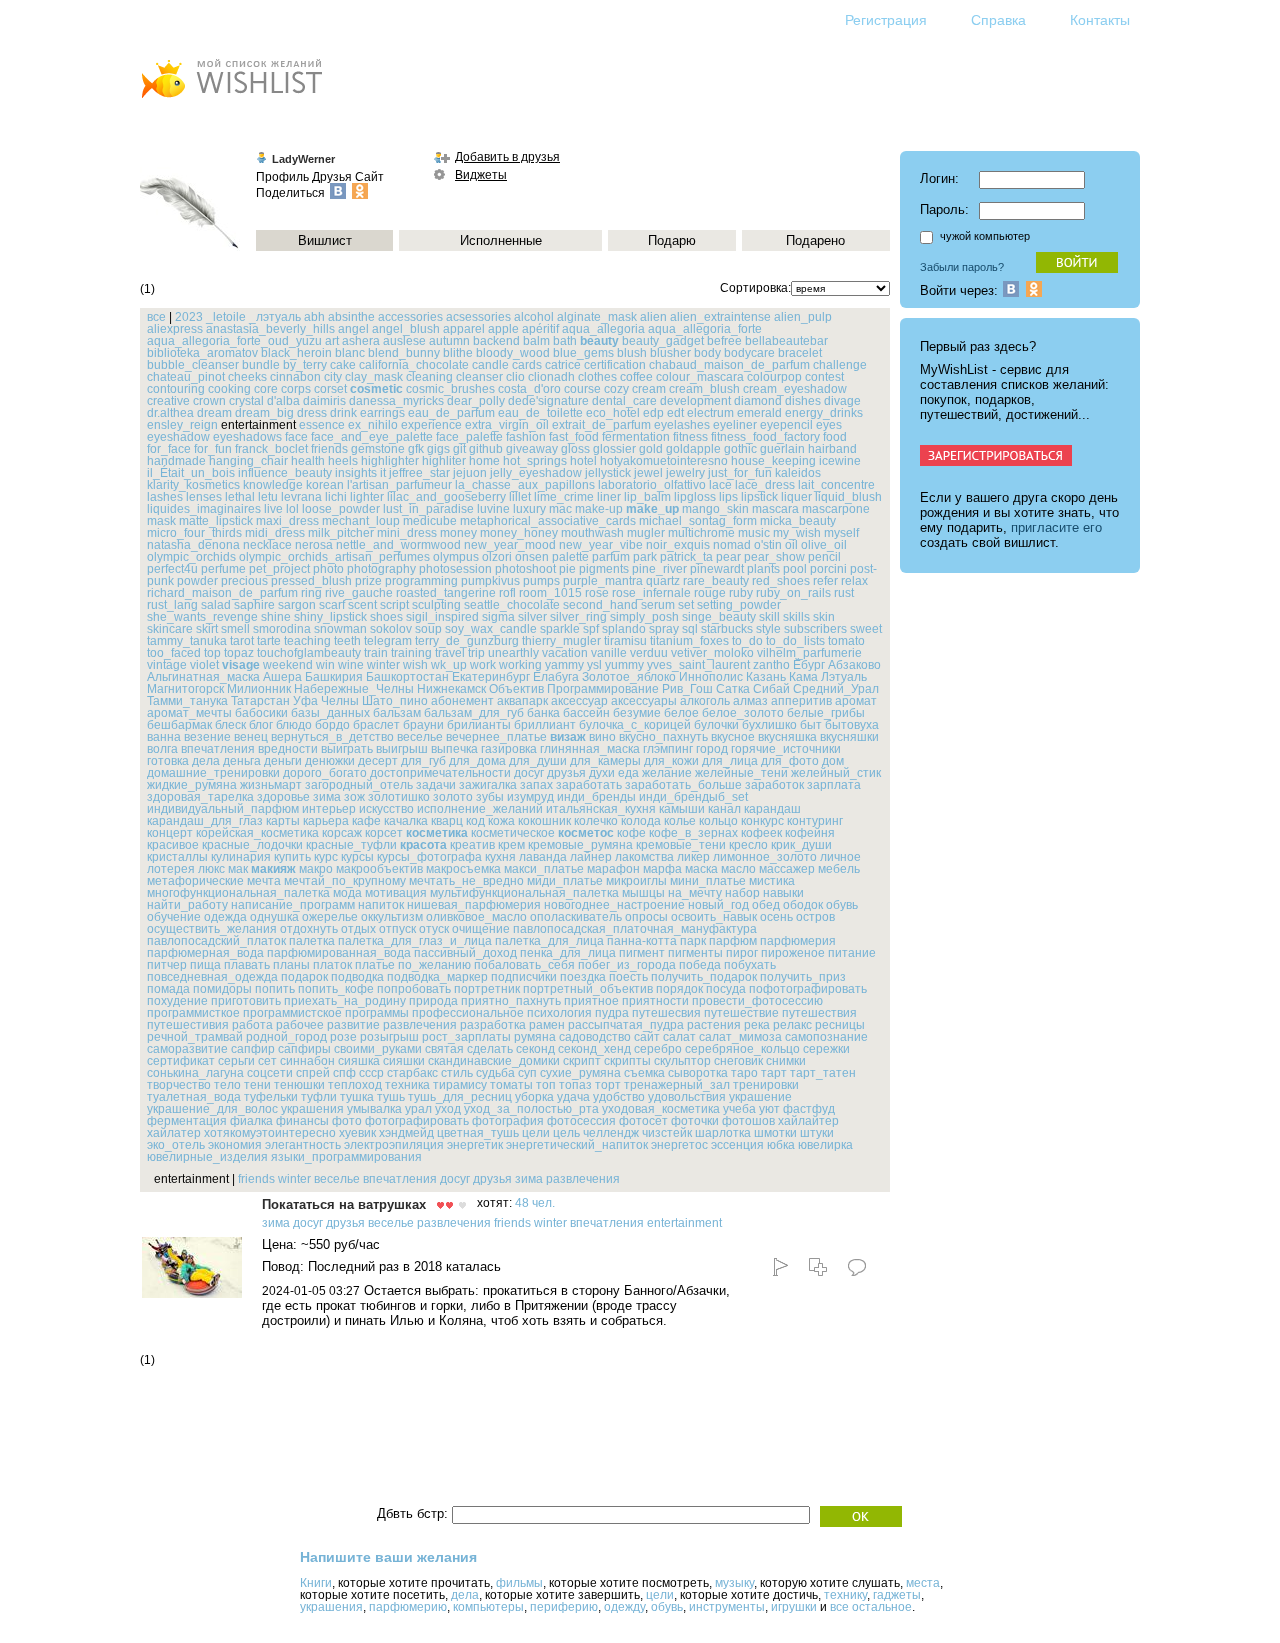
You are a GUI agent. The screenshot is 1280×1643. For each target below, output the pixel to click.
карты (283, 821)
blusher (670, 353)
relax (854, 581)
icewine (840, 461)
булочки (716, 725)
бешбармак (179, 725)
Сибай (771, 689)
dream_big (264, 413)
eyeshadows (247, 437)
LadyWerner (303, 159)
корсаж (342, 833)
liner (609, 497)
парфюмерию (408, 1607)
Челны (340, 701)
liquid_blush (848, 497)
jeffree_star (419, 473)
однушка (274, 917)
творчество (179, 1085)
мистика (772, 881)
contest (824, 377)
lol (292, 509)
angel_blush (406, 329)
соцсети (270, 1073)
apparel (464, 329)
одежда (225, 917)
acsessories (478, 317)
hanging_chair (248, 461)
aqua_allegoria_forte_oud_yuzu (234, 341)
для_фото (790, 761)
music (754, 533)
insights (356, 473)
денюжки (330, 761)
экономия (235, 1145)
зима (327, 797)
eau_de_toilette (540, 413)
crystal (246, 401)
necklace (267, 545)
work (483, 665)
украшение (760, 1097)
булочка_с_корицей (635, 725)
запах (536, 785)
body (707, 353)
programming (421, 581)
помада (168, 989)
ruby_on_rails (793, 593)
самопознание (826, 1037)
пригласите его (1056, 527)
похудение (177, 1001)
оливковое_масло (476, 917)
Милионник (259, 689)
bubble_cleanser (193, 365)
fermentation (636, 437)
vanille (609, 653)
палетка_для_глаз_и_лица (415, 941)
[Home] (231, 100)
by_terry (305, 365)
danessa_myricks (396, 401)
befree (724, 341)
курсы (357, 857)
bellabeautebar (786, 341)
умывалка (374, 1109)
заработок (774, 785)
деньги (283, 761)
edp (653, 413)
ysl (594, 665)
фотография (508, 1121)
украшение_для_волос (212, 1109)
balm (536, 341)
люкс (211, 869)
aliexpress (175, 329)
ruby (741, 593)
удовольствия (687, 1097)
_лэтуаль (275, 317)
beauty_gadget (663, 341)
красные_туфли (351, 845)
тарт (774, 1073)
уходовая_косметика (661, 1109)
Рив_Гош (687, 689)
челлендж (611, 1133)
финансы (302, 1121)
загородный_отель (359, 785)
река (757, 1025)
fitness (690, 437)
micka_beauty (798, 521)
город (712, 749)
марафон (613, 869)
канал (724, 809)
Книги (316, 1583)
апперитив (801, 701)
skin (824, 617)
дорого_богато (325, 773)
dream (214, 413)
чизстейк (667, 1133)
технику (845, 1595)
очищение (481, 929)
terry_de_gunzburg (467, 641)
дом (833, 761)
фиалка (251, 1121)
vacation (565, 653)
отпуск (397, 929)
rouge (710, 593)
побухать (750, 965)
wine (351, 665)
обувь (842, 905)
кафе (366, 821)
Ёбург (809, 665)
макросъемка (463, 869)
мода (347, 893)
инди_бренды (596, 797)
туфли (319, 1097)
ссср (371, 1073)
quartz (663, 581)
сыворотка (698, 1073)
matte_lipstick (216, 521)
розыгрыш (389, 1037)
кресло (748, 845)
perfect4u (172, 569)
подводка (357, 977)
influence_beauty (285, 473)
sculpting (436, 605)
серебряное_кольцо (742, 1049)
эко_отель (176, 1145)
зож (354, 797)
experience (431, 425)
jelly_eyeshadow (536, 473)
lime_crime (564, 497)
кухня (500, 857)
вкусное (733, 737)
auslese (404, 341)
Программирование (603, 689)
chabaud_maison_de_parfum (729, 365)
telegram (388, 641)
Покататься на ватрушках (344, 1204)
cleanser (479, 377)
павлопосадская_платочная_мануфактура (635, 929)
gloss (575, 449)
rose (597, 593)
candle (490, 365)
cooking (229, 389)
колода (641, 821)
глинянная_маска (590, 749)
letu (268, 497)
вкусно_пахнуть (663, 737)
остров (815, 917)
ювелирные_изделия (207, 1157)
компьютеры (488, 1607)
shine (276, 617)
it (383, 473)
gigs (438, 449)
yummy (624, 665)
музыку (734, 1583)
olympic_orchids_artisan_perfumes (334, 557)
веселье (420, 737)
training (411, 653)
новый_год (718, 905)
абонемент (462, 701)
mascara (775, 509)
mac (560, 509)
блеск (230, 725)
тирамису (460, 1085)
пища (205, 965)
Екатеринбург (491, 677)
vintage (167, 665)
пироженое (793, 953)
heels (343, 461)
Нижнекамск (451, 689)
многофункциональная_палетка (238, 893)
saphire (254, 605)
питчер (167, 965)
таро (744, 1073)
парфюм (733, 941)
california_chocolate (414, 365)
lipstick (759, 497)
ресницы (840, 1025)
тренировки (766, 1085)
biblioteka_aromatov (202, 353)
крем (511, 845)
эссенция (737, 1145)
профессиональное (468, 1013)
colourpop (774, 377)
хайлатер (174, 1133)
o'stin (768, 545)
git (459, 449)
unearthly (513, 653)
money (458, 533)
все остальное (871, 1607)
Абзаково (854, 665)
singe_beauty (719, 617)
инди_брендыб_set (693, 797)
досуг (529, 773)
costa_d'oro (529, 389)
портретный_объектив (588, 989)
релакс (792, 1025)
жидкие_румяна (192, 785)
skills (796, 617)
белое (681, 713)
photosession (455, 569)
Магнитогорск (185, 689)
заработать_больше (683, 785)
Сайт (369, 177)
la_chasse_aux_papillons (525, 485)
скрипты (627, 1061)
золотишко (399, 797)
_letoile (226, 317)
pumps (541, 581)
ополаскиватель (576, 917)
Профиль (282, 177)
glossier (614, 449)
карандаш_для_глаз (205, 821)
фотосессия (581, 1121)
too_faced (174, 653)
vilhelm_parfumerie (809, 653)
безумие (637, 713)
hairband (832, 449)
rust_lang (172, 605)
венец (251, 737)
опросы (646, 917)
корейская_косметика (257, 833)
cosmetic (376, 389)
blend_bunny (404, 353)
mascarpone (836, 509)
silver (532, 617)
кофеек (761, 833)
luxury (529, 509)
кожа (501, 821)
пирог (742, 953)
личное (840, 857)
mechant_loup (361, 521)
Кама (803, 677)
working (520, 665)
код (475, 821)
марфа (662, 869)
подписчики (524, 977)
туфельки (271, 1097)
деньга (242, 761)
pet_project (279, 569)
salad (216, 605)
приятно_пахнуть (511, 1001)
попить (275, 989)
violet (204, 665)
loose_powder (341, 509)
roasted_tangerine (446, 593)
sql (690, 629)
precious (244, 581)
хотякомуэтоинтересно (270, 1133)
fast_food (574, 437)
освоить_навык (714, 917)
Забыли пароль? (962, 267)
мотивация (396, 893)
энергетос (679, 1145)
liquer (796, 497)
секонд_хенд (594, 1049)
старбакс (412, 1073)
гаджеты (897, 1595)
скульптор (682, 1061)
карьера (326, 821)
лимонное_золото (765, 857)
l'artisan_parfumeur (399, 485)
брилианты (479, 725)
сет (267, 1061)
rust (844, 593)
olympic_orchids (191, 557)
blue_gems (583, 353)
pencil (824, 557)
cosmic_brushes (450, 389)
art (332, 341)
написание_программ (293, 905)
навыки (783, 893)
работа (252, 1025)
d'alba (283, 401)
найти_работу (187, 905)
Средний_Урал (836, 689)
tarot (242, 641)
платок (332, 965)
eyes (829, 425)
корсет (384, 833)
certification (615, 365)
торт (608, 1085)
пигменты (695, 953)
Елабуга (556, 677)
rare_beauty (716, 581)
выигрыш (402, 749)
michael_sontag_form (698, 521)
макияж (273, 869)
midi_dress (275, 533)
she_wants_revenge (202, 617)
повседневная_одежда (212, 977)
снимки (786, 1061)
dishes (803, 401)
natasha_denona (193, 545)
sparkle (560, 629)
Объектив (516, 689)
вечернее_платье (496, 737)
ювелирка (825, 1145)
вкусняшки (849, 737)
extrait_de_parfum (601, 425)
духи (602, 773)
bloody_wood (513, 353)
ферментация (187, 1121)
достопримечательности (440, 773)
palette (570, 557)
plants (763, 569)
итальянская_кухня (601, 809)
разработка (493, 1025)
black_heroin (296, 353)
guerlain (782, 449)
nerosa (314, 545)
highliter (444, 461)
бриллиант (545, 725)
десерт (378, 761)
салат (679, 1037)
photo (328, 569)
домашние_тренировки (213, 773)
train (376, 653)
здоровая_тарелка (200, 797)
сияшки (404, 1061)
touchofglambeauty (309, 653)
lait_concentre (836, 485)
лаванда (543, 857)
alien (653, 317)
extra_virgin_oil (507, 425)
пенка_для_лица (568, 953)
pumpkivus (490, 581)
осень (776, 917)
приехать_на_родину (345, 1001)
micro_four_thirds (194, 533)
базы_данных (330, 713)
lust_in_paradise (428, 509)
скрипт (582, 1061)
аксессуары (644, 701)
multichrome (701, 533)
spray (664, 629)
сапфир (253, 1049)
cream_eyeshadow (795, 389)
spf (591, 629)
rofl (507, 593)
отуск (434, 929)
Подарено (815, 240)
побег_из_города (627, 965)
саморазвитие (187, 1049)
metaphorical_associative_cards (548, 521)
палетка (312, 941)
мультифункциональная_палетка (524, 893)
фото (347, 1121)
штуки (817, 1133)
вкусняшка (787, 737)
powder (197, 581)
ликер (693, 857)
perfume (223, 569)
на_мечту (695, 893)
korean (325, 485)
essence (322, 425)
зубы (490, 797)
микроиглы (636, 881)
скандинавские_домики (494, 1061)
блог (261, 725)
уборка (534, 1097)
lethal (240, 497)
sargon (297, 605)
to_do (747, 641)
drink (343, 413)
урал (418, 1109)
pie (567, 569)
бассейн (586, 713)
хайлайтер (808, 1121)
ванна (164, 737)
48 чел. (535, 1203)
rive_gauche (359, 593)
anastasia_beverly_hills (270, 329)
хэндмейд (406, 1133)
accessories (410, 317)
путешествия (819, 1013)
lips (728, 497)
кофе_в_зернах (693, 833)
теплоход (355, 1085)
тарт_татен (823, 1073)
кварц (447, 821)
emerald (759, 413)
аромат (856, 701)
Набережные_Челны (354, 689)
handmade (176, 461)
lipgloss (695, 497)
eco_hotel (613, 413)
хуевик (357, 1133)
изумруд (530, 797)
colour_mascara (700, 377)
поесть (628, 977)
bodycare (749, 353)
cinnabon (295, 377)
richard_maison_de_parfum (222, 593)
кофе (631, 833)
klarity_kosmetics (193, 485)
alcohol (534, 317)
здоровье (283, 797)
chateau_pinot (186, 377)
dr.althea (170, 413)
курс (326, 857)
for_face (169, 449)
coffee (636, 377)
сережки (826, 1049)
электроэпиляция (394, 1145)
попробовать (414, 989)
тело (227, 1085)
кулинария (241, 857)
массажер (787, 869)
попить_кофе (336, 989)
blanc (350, 353)
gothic (740, 449)
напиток (381, 905)
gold (651, 449)
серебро (658, 1049)
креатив (472, 845)
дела (206, 761)
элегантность (303, 1145)
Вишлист (325, 240)
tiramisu (625, 641)
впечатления (218, 749)
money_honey (519, 533)
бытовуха (852, 725)
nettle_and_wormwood (398, 545)
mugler (646, 533)
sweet (866, 629)
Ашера (282, 677)
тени (257, 1085)
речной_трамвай (195, 1037)
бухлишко (769, 725)
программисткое (193, 1013)
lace (720, 485)
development (695, 401)
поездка (583, 977)
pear (728, 557)
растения (714, 1025)
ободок (803, 905)
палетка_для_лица (549, 941)
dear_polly (476, 401)
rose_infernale (651, 593)
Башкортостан (407, 677)
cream (649, 389)
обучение (174, 917)
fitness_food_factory (765, 437)
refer (825, 581)
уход (448, 1109)
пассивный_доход (465, 953)
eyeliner (735, 425)
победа (700, 965)
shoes (386, 617)
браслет (376, 725)
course (582, 389)
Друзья (332, 177)
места (923, 1583)
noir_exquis (678, 545)
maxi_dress (287, 521)
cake (343, 365)
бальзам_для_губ (474, 713)
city (333, 377)
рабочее (300, 1025)
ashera (361, 341)
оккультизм (392, 917)
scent (362, 605)
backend (496, 341)
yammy (564, 665)
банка (543, 713)
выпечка (454, 749)
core (266, 389)
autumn (449, 341)
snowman (340, 629)
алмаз (750, 701)
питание (852, 953)
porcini (828, 569)
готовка (168, 761)
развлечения (420, 1025)
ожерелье (330, 917)
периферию (564, 1607)
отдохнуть (309, 929)
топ (546, 1085)
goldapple (693, 449)
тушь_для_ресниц (460, 1097)
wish (415, 665)
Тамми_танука (187, 701)
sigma (498, 617)
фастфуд (809, 1109)
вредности (288, 749)
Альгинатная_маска (203, 677)
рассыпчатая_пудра (626, 1025)
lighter (367, 497)
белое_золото (743, 713)
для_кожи (671, 761)
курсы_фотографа (429, 857)
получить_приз (803, 977)
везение (207, 737)
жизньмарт (271, 785)
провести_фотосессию (757, 1001)
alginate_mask (597, 317)
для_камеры (605, 761)
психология (559, 1013)
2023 (189, 317)
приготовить (246, 1001)
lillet (520, 497)
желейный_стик (836, 773)
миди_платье (565, 881)
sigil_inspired (442, 617)
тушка (357, 1097)
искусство (386, 809)
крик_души (801, 845)
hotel (583, 461)
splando (624, 629)
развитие (353, 1025)
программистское (292, 1013)
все (156, 317)
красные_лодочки (252, 845)
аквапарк (522, 701)
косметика (437, 833)
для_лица (730, 761)
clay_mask (374, 377)
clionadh (551, 377)
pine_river (659, 569)
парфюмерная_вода (205, 953)
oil (791, 545)
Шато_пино (395, 701)
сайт (647, 1037)
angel (353, 329)
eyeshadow (178, 437)
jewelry (685, 473)
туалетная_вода (194, 1097)
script (394, 605)
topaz (239, 653)
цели (536, 1133)
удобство (619, 1097)
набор (742, 893)
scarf (332, 605)
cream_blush (704, 389)
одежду (624, 1607)
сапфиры (304, 1049)
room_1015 (550, 593)
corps (296, 389)
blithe (458, 353)
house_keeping (773, 461)
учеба (739, 1109)
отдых (358, 929)
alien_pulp (803, 317)
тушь (391, 1097)
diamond (758, 401)
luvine (493, 509)
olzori (497, 557)
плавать (247, 965)
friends (329, 449)
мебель (839, 869)
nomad (732, 545)
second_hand (600, 605)
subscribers (815, 629)
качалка (406, 821)
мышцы (643, 893)
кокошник (544, 821)
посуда (726, 989)
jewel (648, 473)
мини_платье (708, 881)
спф (344, 1073)
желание (667, 773)
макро (316, 869)
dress (312, 413)
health (308, 461)
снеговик (738, 1061)
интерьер (329, 809)
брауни (423, 725)
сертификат (181, 1061)
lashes (165, 497)
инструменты (727, 1607)
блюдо (294, 725)
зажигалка (488, 785)
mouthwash (592, 533)
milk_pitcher (341, 533)
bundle (261, 365)
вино (602, 737)
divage (842, 401)
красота (423, 845)
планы (291, 965)
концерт (170, 833)
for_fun (213, 449)
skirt (207, 629)
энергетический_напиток (577, 1145)
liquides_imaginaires (204, 509)
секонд (535, 1049)
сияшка (359, 1061)
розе (343, 1037)
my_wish (797, 533)
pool (795, 569)
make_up (652, 509)
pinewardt (717, 569)
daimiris (324, 401)
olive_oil (824, 545)
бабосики (261, 713)
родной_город (286, 1037)
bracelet (800, 353)
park (645, 557)
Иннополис (711, 677)
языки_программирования (346, 1157)
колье (680, 821)
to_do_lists (795, 641)
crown (209, 401)
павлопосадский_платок (216, 941)
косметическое (513, 833)
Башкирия (334, 677)
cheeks (247, 377)
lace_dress (765, 485)
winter (383, 665)
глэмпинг (668, 749)
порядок (679, 989)
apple (503, 329)
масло (738, 869)
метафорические (195, 881)
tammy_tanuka (187, 641)
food (835, 437)
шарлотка (723, 1133)
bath (565, 341)
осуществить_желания (212, 929)
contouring (176, 389)
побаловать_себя (524, 965)
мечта (264, 881)
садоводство (595, 1037)
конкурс (762, 821)
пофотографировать (808, 989)
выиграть (347, 749)
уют (769, 1109)
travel (450, 653)
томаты (511, 1085)
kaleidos (798, 473)
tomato (846, 641)
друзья (566, 773)
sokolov (391, 629)
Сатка (733, 689)
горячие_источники (786, 749)
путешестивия (188, 1025)
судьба (495, 1073)
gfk (416, 449)
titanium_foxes (689, 641)
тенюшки (299, 1085)
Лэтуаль (844, 677)
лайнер (591, 857)
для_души (538, 761)
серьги (236, 1061)
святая (444, 1049)
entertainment (684, 1223)
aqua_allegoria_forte (705, 329)
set (686, 605)
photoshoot (525, 569)
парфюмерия (798, 941)
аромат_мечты (189, 713)
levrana (301, 497)
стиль (457, 1073)
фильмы (519, 1583)
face (296, 437)
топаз (575, 1085)
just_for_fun (740, 473)
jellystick (608, 473)
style (768, 629)
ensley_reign (182, 425)
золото (453, 797)
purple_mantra (603, 581)
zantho (771, 665)
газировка (509, 749)
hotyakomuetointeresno (664, 461)
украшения (312, 1109)
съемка (644, 1073)
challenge (840, 365)
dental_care (624, 401)
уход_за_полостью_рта (531, 1109)
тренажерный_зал (677, 1085)
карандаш (772, 809)
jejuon (470, 473)
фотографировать (417, 1121)
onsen (532, 557)
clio (515, 377)
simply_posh (644, 617)
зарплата (834, 785)
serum (658, 605)
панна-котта (642, 941)
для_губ (423, 761)
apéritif (540, 329)
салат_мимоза (740, 1037)
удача (573, 1097)
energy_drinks (824, 413)
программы (377, 1013)
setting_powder (739, 605)
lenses (204, 497)
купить (292, 857)
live (273, 509)
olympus (456, 557)
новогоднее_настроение (614, 905)
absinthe (351, 317)
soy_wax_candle (491, 629)
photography (381, 569)
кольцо (718, 821)
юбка (781, 1145)
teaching (307, 641)
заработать (589, 785)
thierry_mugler (561, 641)
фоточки (695, 1121)
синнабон (307, 1061)
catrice (563, 365)
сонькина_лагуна (195, 1073)
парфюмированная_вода (339, 953)
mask (161, 521)
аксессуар (579, 701)
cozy (616, 389)
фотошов (748, 1121)
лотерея (171, 869)
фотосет (643, 1121)
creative (168, 401)
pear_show (774, 557)
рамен (547, 1025)
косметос (586, 833)
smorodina (282, 629)
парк (693, 941)
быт (811, 725)
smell (235, 629)
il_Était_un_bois (191, 473)
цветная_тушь (478, 1133)
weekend (288, 665)
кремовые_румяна (580, 845)
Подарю (672, 240)
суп (527, 1073)
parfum (611, 557)
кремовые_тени (681, 845)
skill (769, 617)
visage (241, 665)
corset (330, 389)
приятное (591, 1001)
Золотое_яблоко (629, 677)
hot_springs (535, 461)
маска (701, 869)
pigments (604, 569)
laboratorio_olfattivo (652, 485)
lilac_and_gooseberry (446, 497)
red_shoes (781, 581)
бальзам (397, 713)
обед (766, 905)
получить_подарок (704, 977)
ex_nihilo (373, 425)
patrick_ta (686, 557)
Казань (766, 677)
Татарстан (260, 701)
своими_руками (378, 1049)
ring (311, 593)
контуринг (815, 821)
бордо (332, 725)
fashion (526, 437)
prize (368, 581)
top (212, 653)
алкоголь (705, 701)
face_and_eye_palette (372, 437)
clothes (597, 377)
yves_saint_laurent (698, 665)
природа (433, 1001)
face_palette (469, 437)
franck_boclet (271, 449)
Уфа (305, 701)
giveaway (532, 449)
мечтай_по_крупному (345, 881)
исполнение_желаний (480, 809)
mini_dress (407, 533)
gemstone (378, 449)
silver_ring (578, 617)
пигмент (642, 953)
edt (675, 413)
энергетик (475, 1145)
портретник (487, 989)
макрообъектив (379, 869)
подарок (304, 977)
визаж (568, 737)
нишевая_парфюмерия (474, 905)
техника (407, 1085)
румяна (535, 1037)
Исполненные (501, 240)
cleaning (429, 377)
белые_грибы (826, 713)
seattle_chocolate (512, 605)
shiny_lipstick (330, 617)
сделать (490, 1049)
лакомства (644, 857)
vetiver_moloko (712, 653)
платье (375, 965)
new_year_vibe (601, 545)
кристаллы (177, 857)
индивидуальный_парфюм (223, 809)
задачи (436, 785)
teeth (347, 641)
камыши (682, 809)
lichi (336, 497)
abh (314, 317)
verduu (649, 653)
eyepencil (786, 425)
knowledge (273, 485)
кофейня (810, 833)
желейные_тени (741, 773)
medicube (430, 521)
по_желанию (434, 965)
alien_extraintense (720, 317)
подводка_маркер (437, 977)
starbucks (727, 629)
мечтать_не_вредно (466, 881)
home (484, 461)
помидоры (222, 989)
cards (527, 365)
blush (632, 353)
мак (238, 869)
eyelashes (682, 425)
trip (476, 653)
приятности (655, 1001)
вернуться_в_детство (332, 737)
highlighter (390, 461)
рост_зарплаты (466, 1037)
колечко (596, 821)
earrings (382, 413)
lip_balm (647, 497)
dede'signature (548, 401)
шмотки (775, 1133)
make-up (599, 509)
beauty (599, 341)
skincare (170, 629)
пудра (612, 1013)
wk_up (449, 665)
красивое (173, 845)
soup (428, 629)
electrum (710, 413)
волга (162, 749)
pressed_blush (311, 581)
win (325, 665)
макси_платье (544, 869)
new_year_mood (510, 545)
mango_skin (715, 509)
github (486, 449)
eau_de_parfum (451, 413)
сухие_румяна (580, 1073)
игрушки (794, 1607)
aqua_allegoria (603, 329)
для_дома (477, 761)
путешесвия (666, 1013)
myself (841, 533)
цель (566, 1133)
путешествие (741, 1013)
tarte (269, 641)
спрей (313, 1073)
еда (628, 773)
